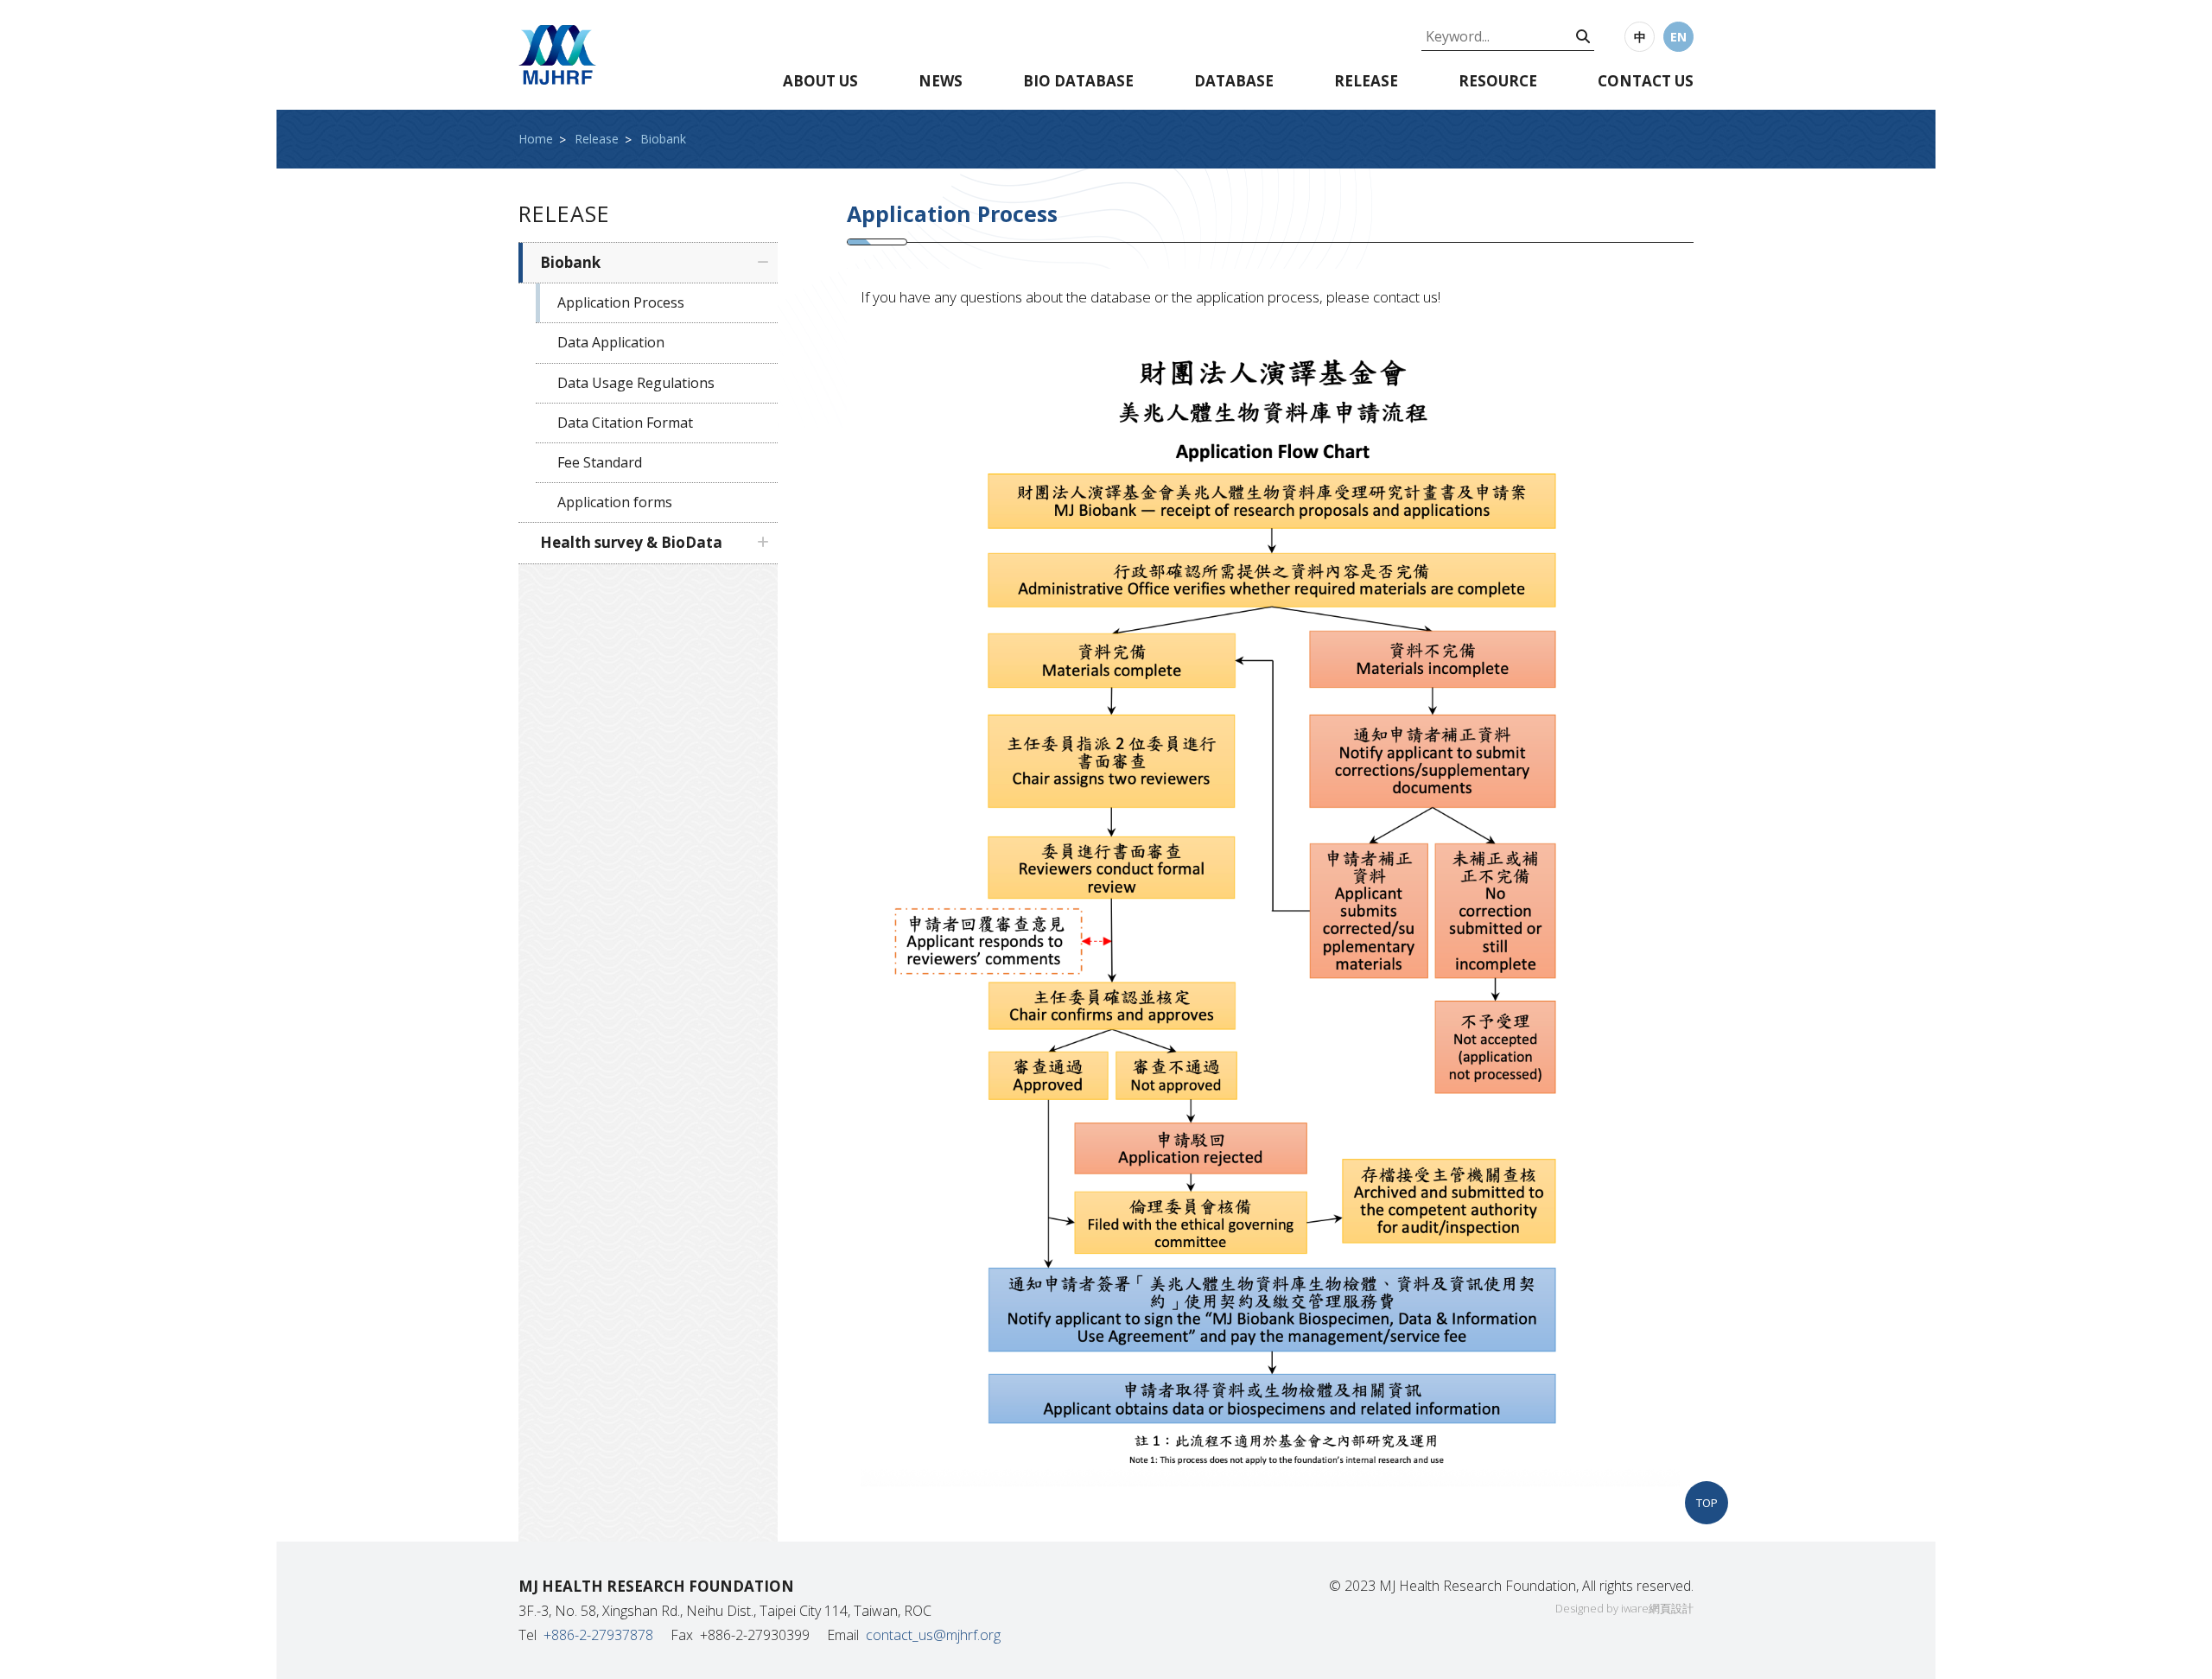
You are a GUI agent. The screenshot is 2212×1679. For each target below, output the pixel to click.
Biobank (663, 139)
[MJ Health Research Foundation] (557, 55)
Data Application (611, 342)
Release (1366, 81)
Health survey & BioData (631, 542)
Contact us (1646, 81)
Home (536, 139)
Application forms (615, 502)
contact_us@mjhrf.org (933, 1635)
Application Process (621, 302)
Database (1234, 81)
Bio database (1078, 81)
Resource (1498, 81)
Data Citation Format (625, 423)
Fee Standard (600, 462)
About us (820, 81)
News (941, 81)
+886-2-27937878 (598, 1635)
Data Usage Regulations (636, 383)
